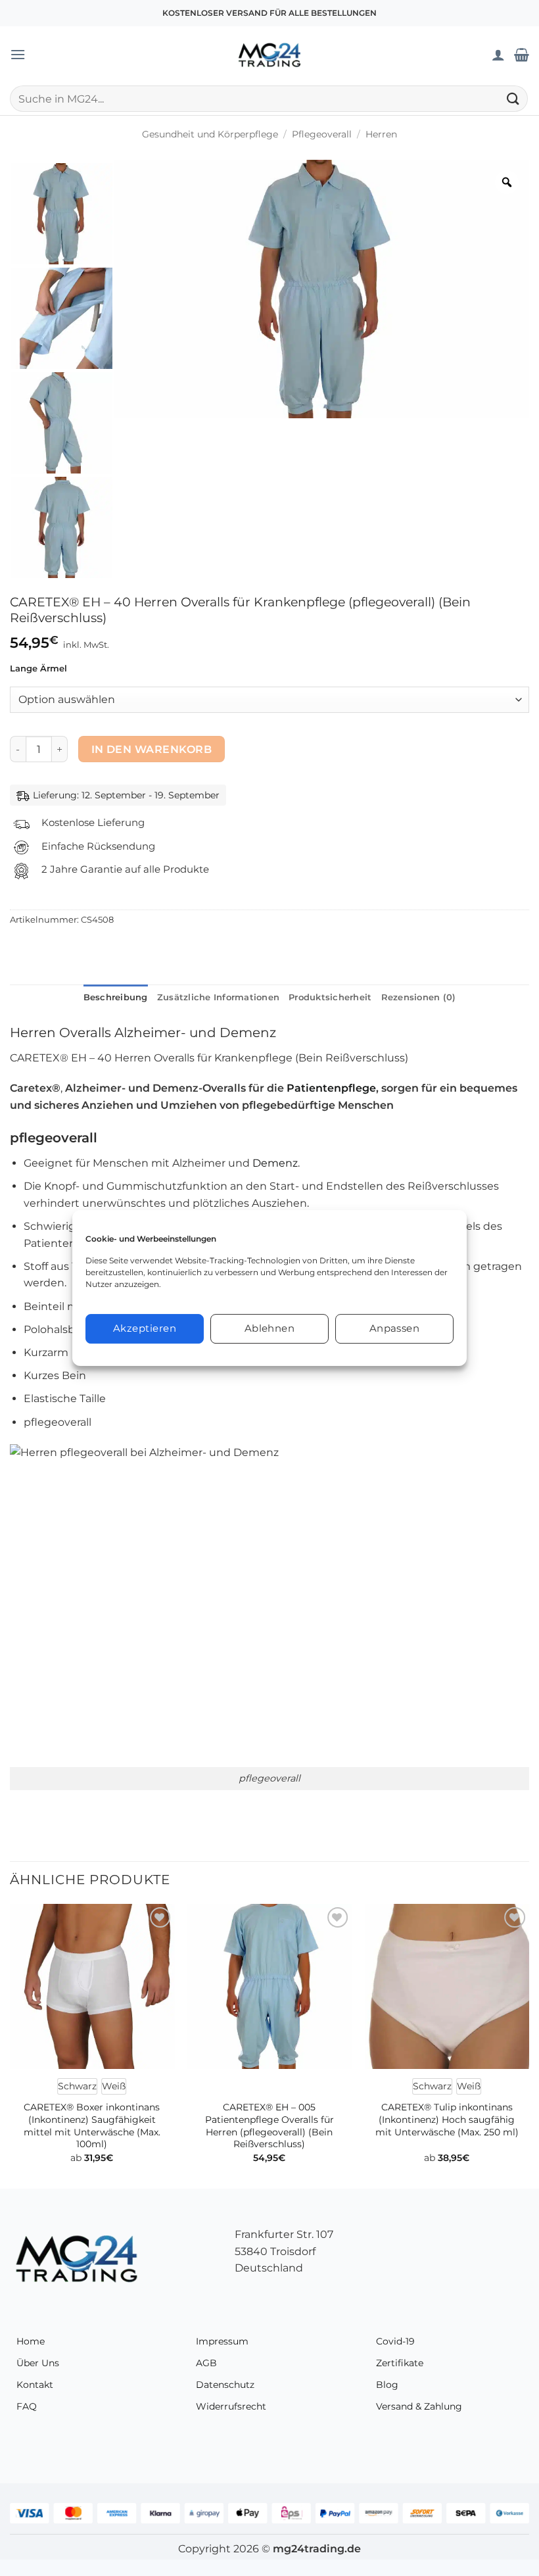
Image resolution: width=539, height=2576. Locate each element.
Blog (387, 2385)
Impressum (222, 2341)
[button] (18, 54)
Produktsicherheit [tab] (330, 997)
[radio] (77, 2086)
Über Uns (38, 2363)
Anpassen (395, 1328)
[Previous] (11, 2045)
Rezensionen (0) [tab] (419, 997)
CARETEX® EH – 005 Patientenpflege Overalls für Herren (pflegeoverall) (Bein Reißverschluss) (269, 2126)
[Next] (528, 2045)
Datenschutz (225, 2385)
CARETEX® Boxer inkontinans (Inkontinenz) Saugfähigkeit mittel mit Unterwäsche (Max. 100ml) (92, 2126)
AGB (206, 2363)
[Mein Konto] (498, 55)
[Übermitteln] (513, 98)
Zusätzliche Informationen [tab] (218, 997)
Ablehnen (270, 1328)
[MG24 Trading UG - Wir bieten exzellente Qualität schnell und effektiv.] (269, 55)
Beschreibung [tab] (116, 997)
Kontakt (35, 2385)
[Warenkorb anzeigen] (522, 55)
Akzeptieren (145, 1328)
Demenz (275, 1163)
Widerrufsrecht (231, 2406)
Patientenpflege (331, 1088)
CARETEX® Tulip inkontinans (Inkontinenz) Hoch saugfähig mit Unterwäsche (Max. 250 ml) (447, 2119)
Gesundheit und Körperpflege (210, 134)
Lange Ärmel (38, 669)
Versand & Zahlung (419, 2406)
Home (31, 2341)
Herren (381, 134)
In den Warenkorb (152, 749)
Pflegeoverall (322, 134)
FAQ (27, 2406)
